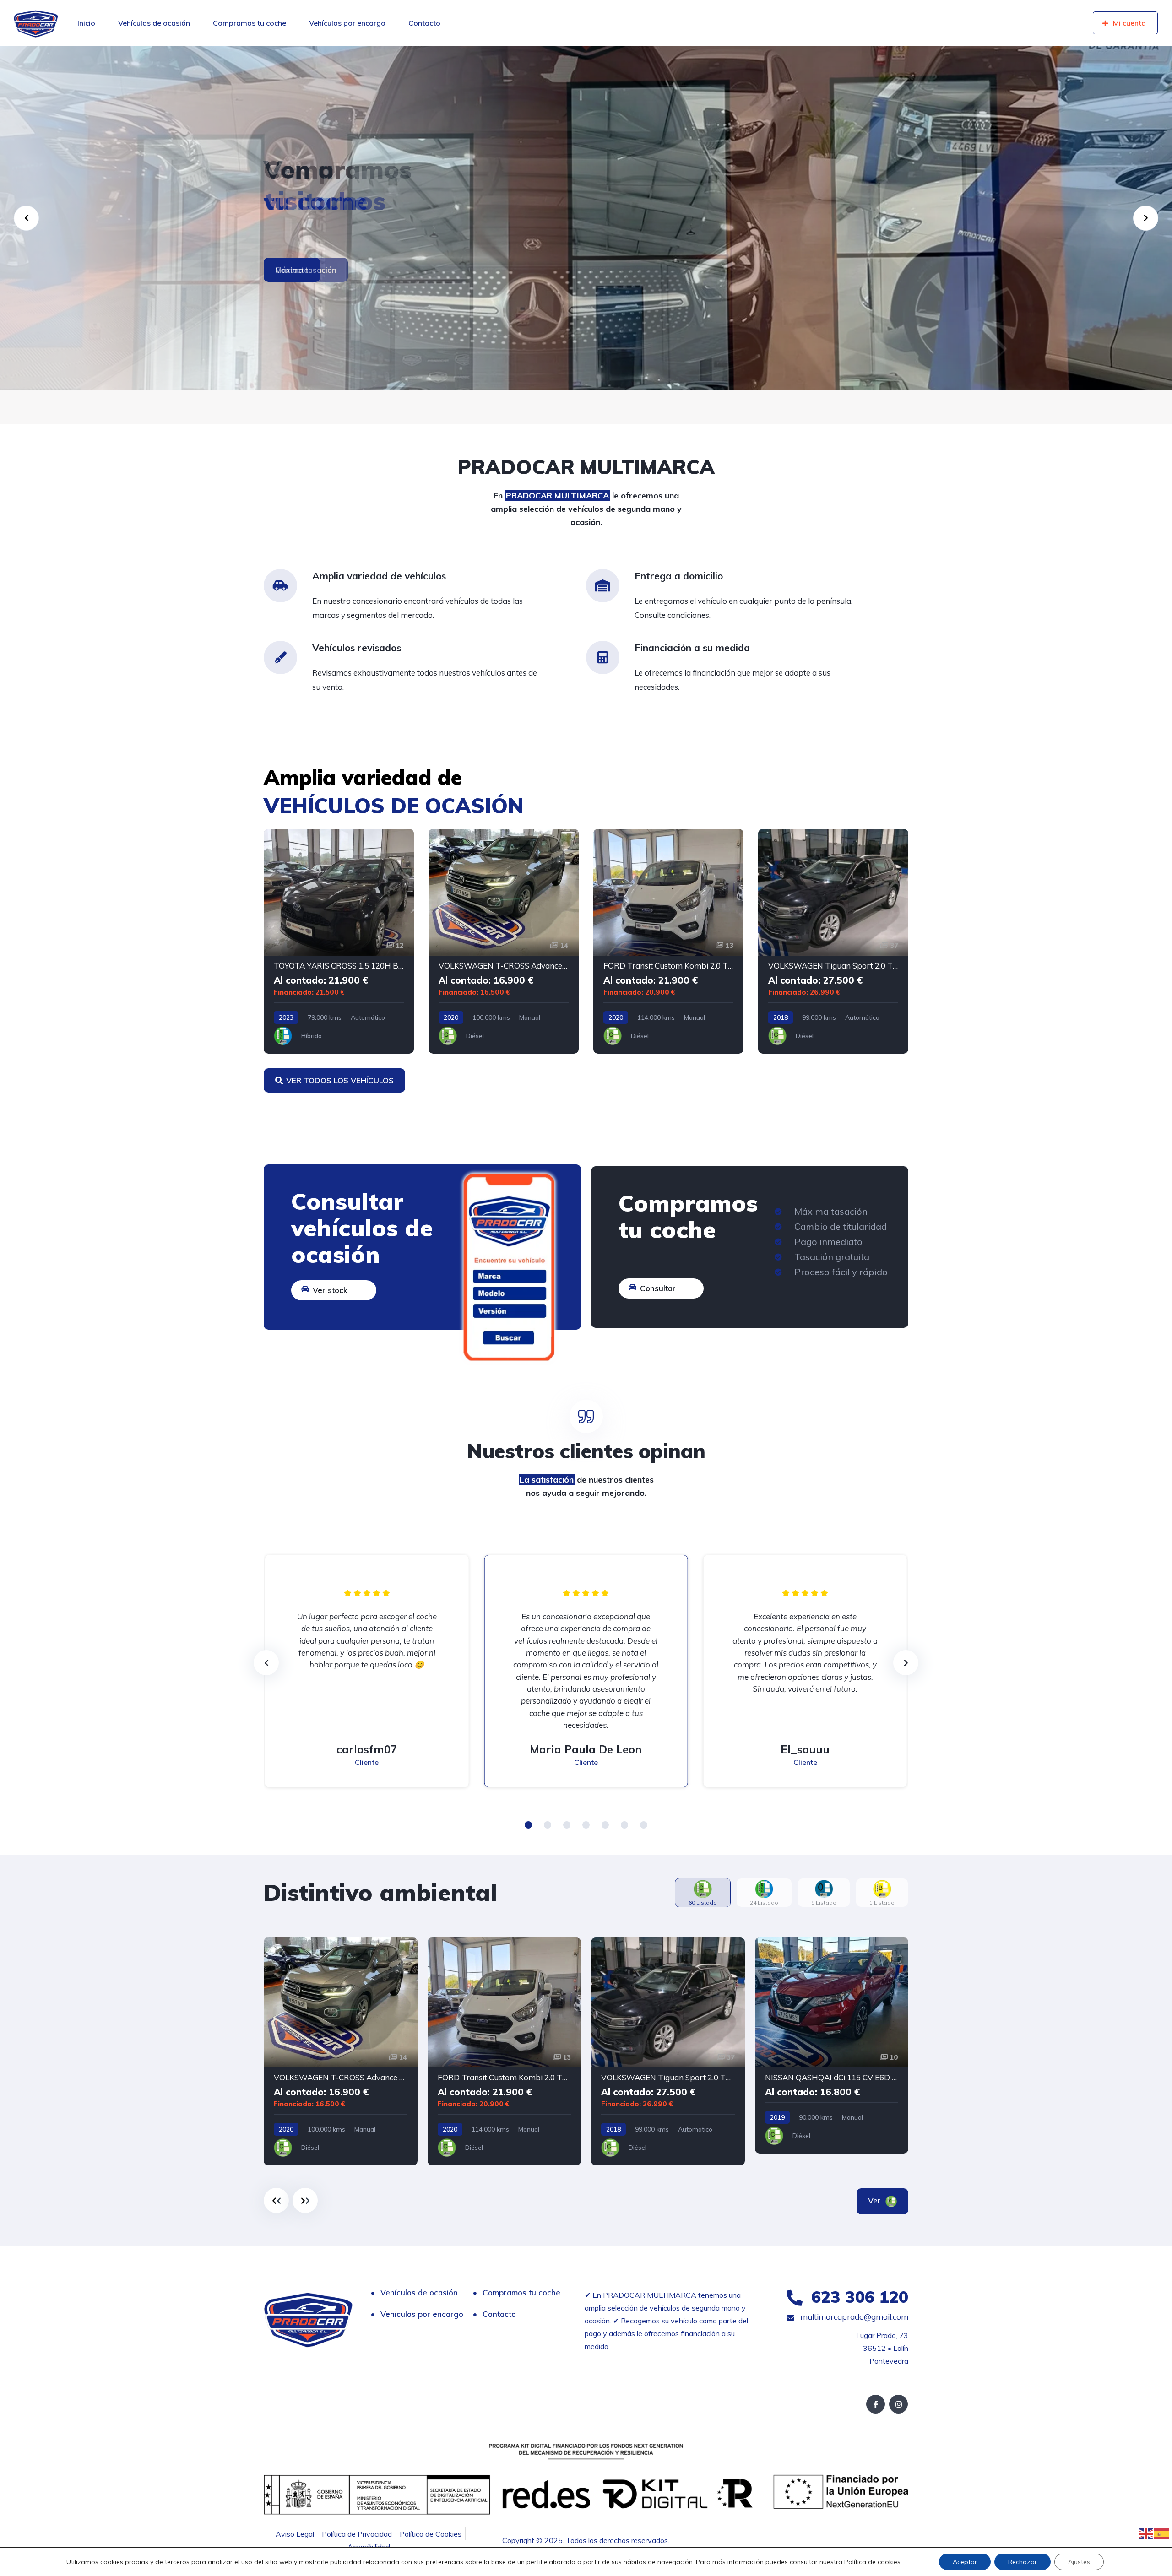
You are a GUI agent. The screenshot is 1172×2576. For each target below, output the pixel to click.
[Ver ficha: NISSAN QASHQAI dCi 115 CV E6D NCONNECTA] (832, 2046)
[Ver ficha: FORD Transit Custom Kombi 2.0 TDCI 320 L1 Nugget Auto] (668, 941)
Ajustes (1079, 2562)
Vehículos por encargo (347, 23)
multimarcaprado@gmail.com (853, 2317)
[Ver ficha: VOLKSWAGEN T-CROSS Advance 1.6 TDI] (504, 941)
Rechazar (1023, 2562)
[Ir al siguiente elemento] (305, 2200)
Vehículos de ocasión (154, 23)
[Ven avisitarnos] (586, 218)
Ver (876, 2200)
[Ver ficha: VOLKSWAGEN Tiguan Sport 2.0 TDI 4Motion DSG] (833, 941)
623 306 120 (857, 2297)
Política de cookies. (872, 2562)
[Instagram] (898, 2404)
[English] (1146, 2533)
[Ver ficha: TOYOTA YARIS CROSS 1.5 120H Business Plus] (339, 941)
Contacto (424, 23)
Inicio (86, 23)
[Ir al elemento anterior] (276, 2200)
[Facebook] (876, 2404)
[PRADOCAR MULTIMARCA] (36, 23)
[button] (528, 1825)
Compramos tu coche (250, 23)
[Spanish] (1162, 2533)
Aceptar (965, 2562)
